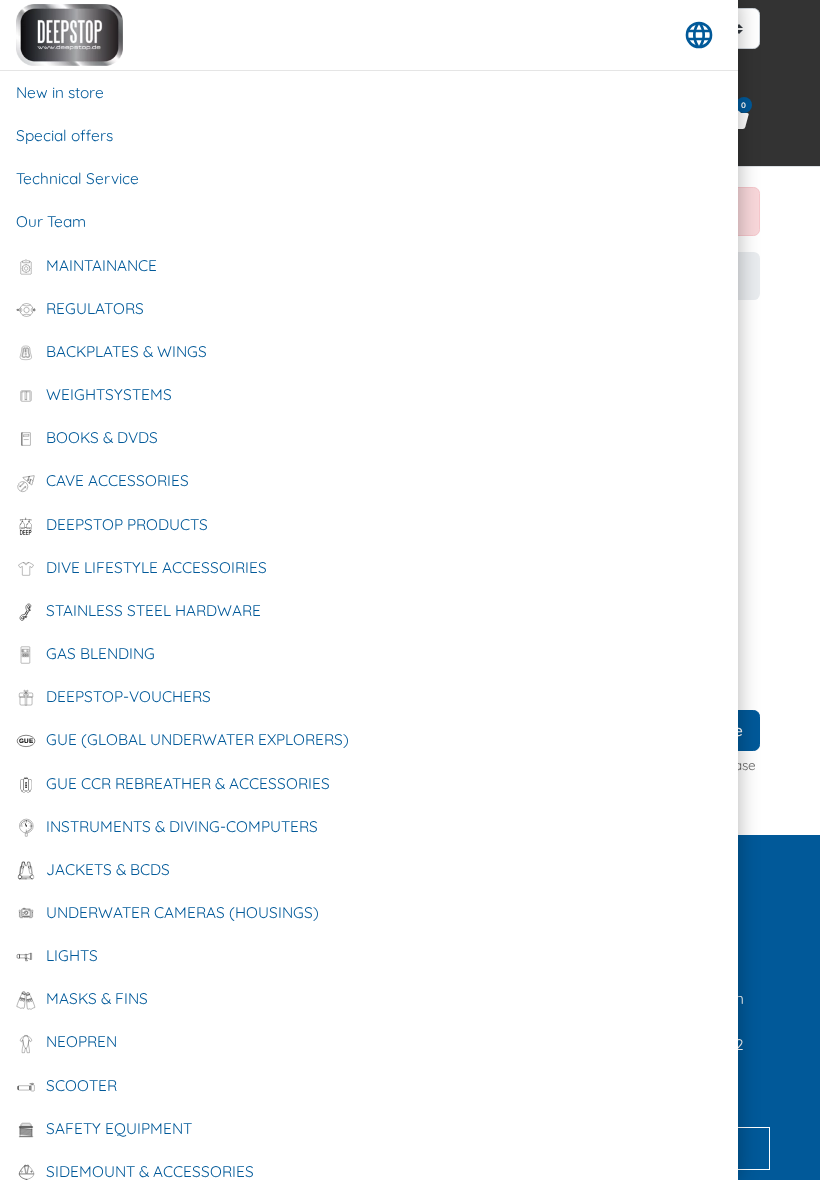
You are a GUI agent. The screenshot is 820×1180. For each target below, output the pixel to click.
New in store (60, 92)
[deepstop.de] (69, 35)
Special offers (64, 135)
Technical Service (77, 178)
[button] (699, 35)
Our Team (51, 221)
